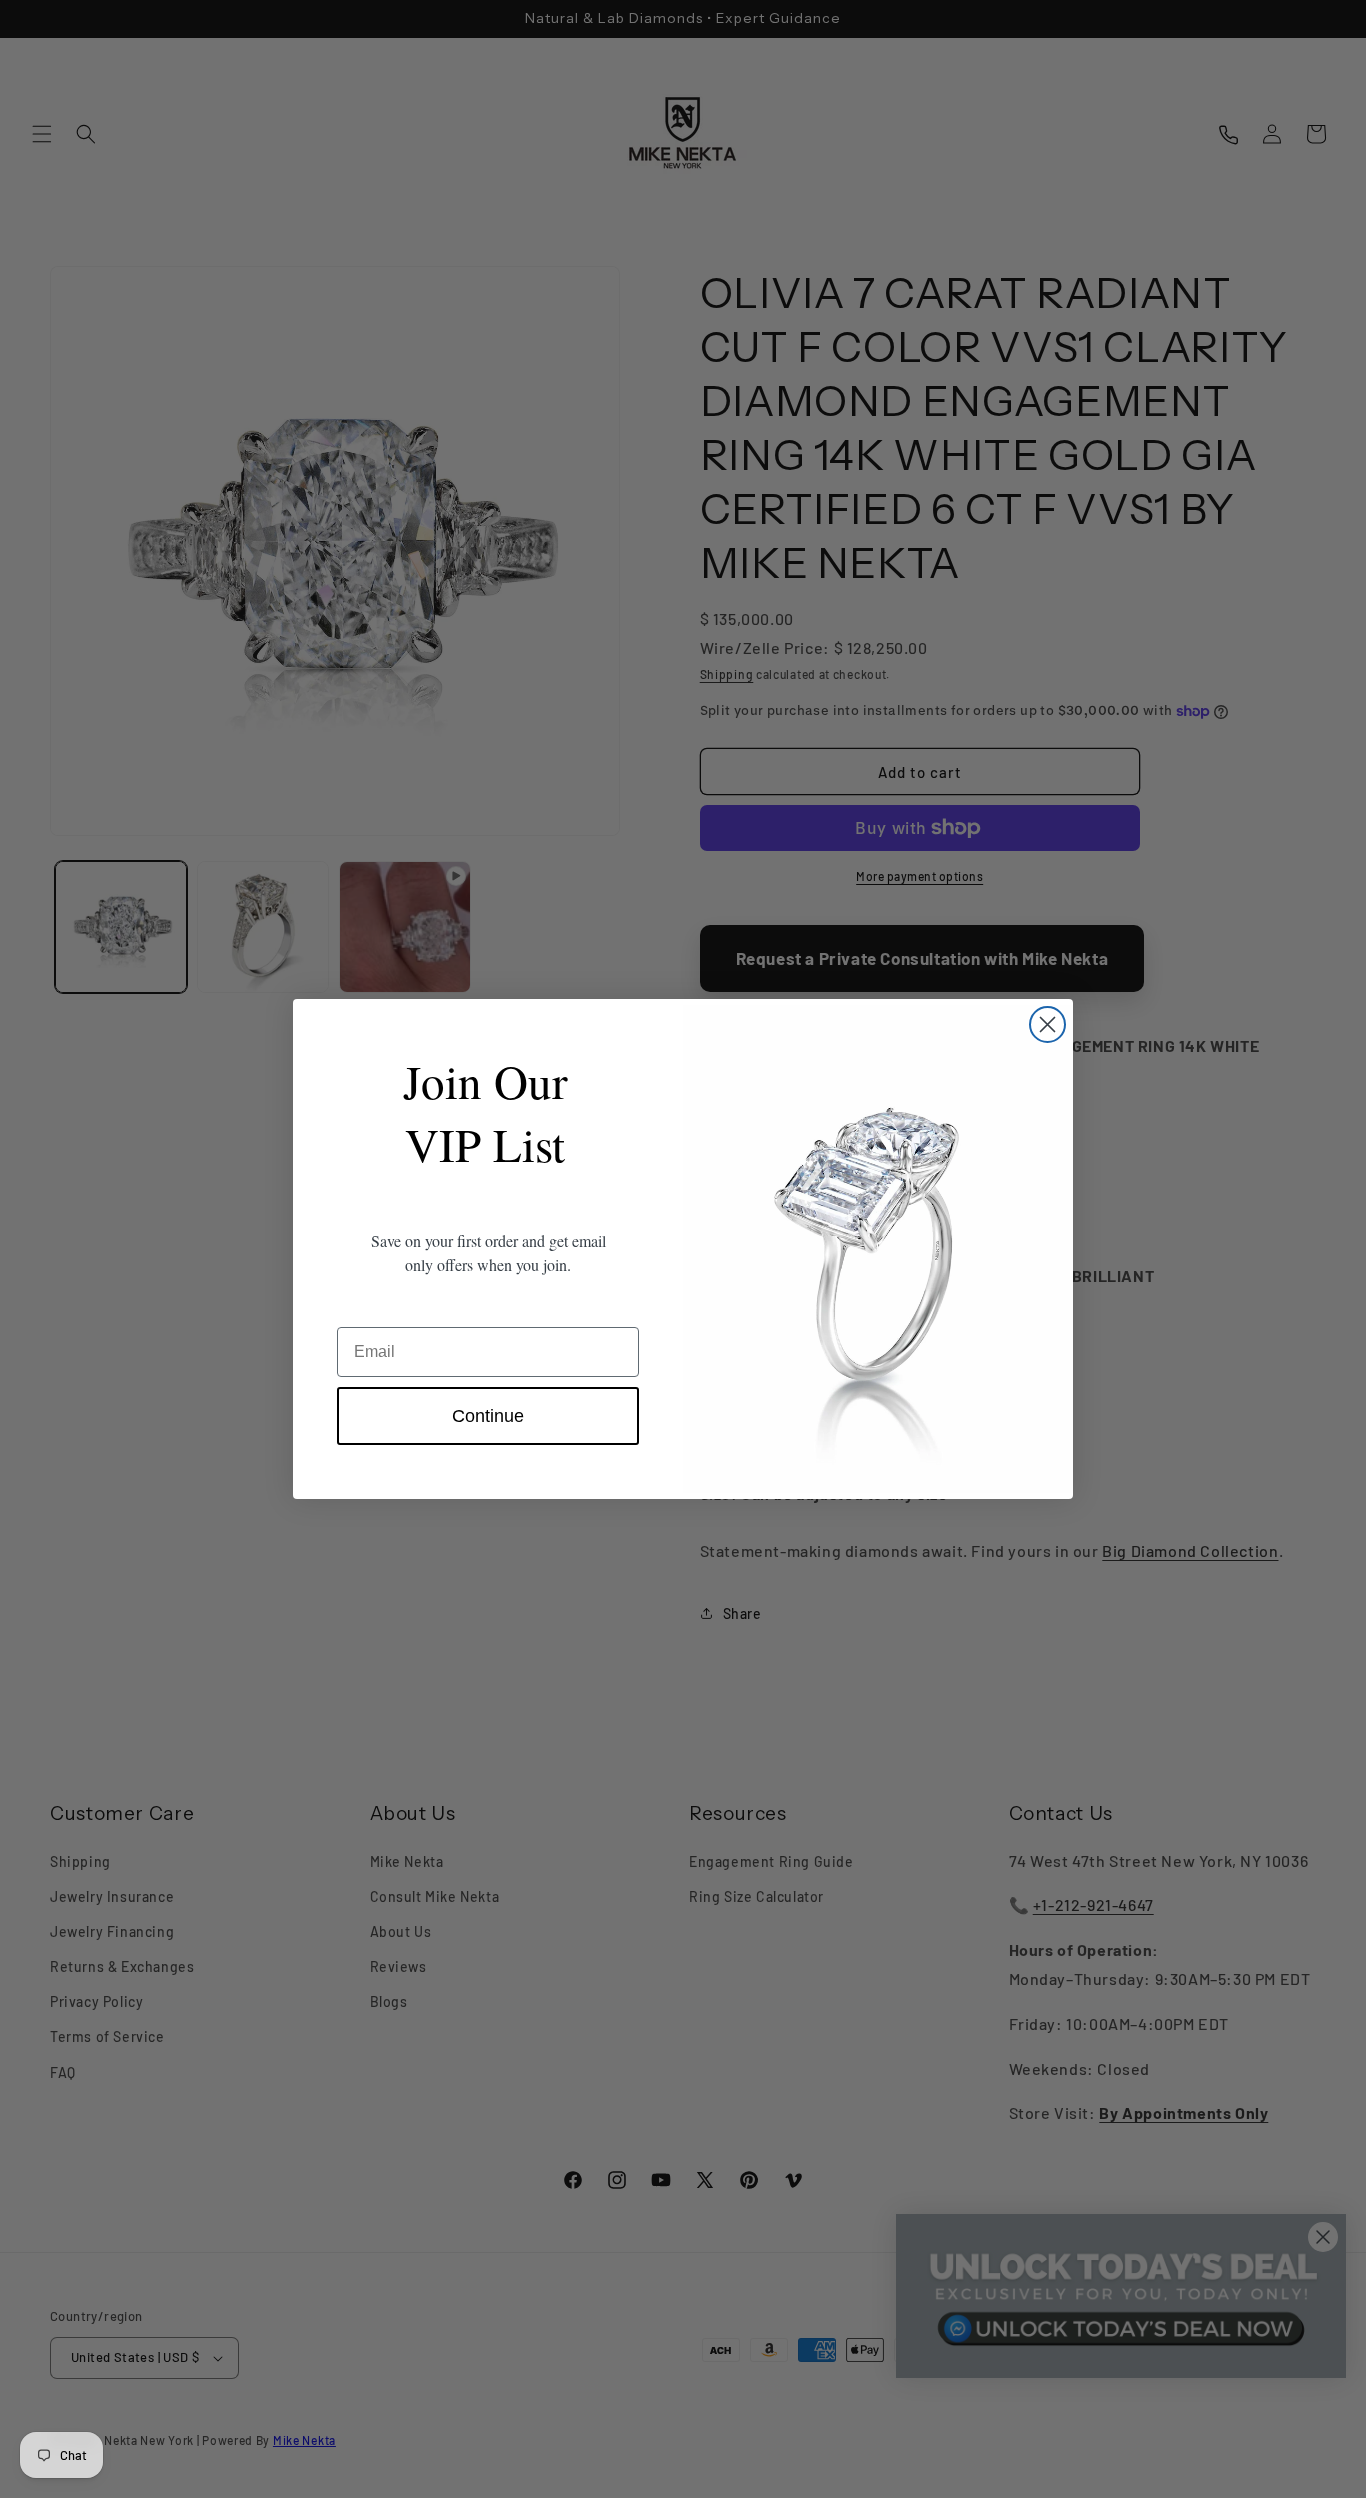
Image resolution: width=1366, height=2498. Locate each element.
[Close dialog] (1047, 1024)
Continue (488, 1416)
